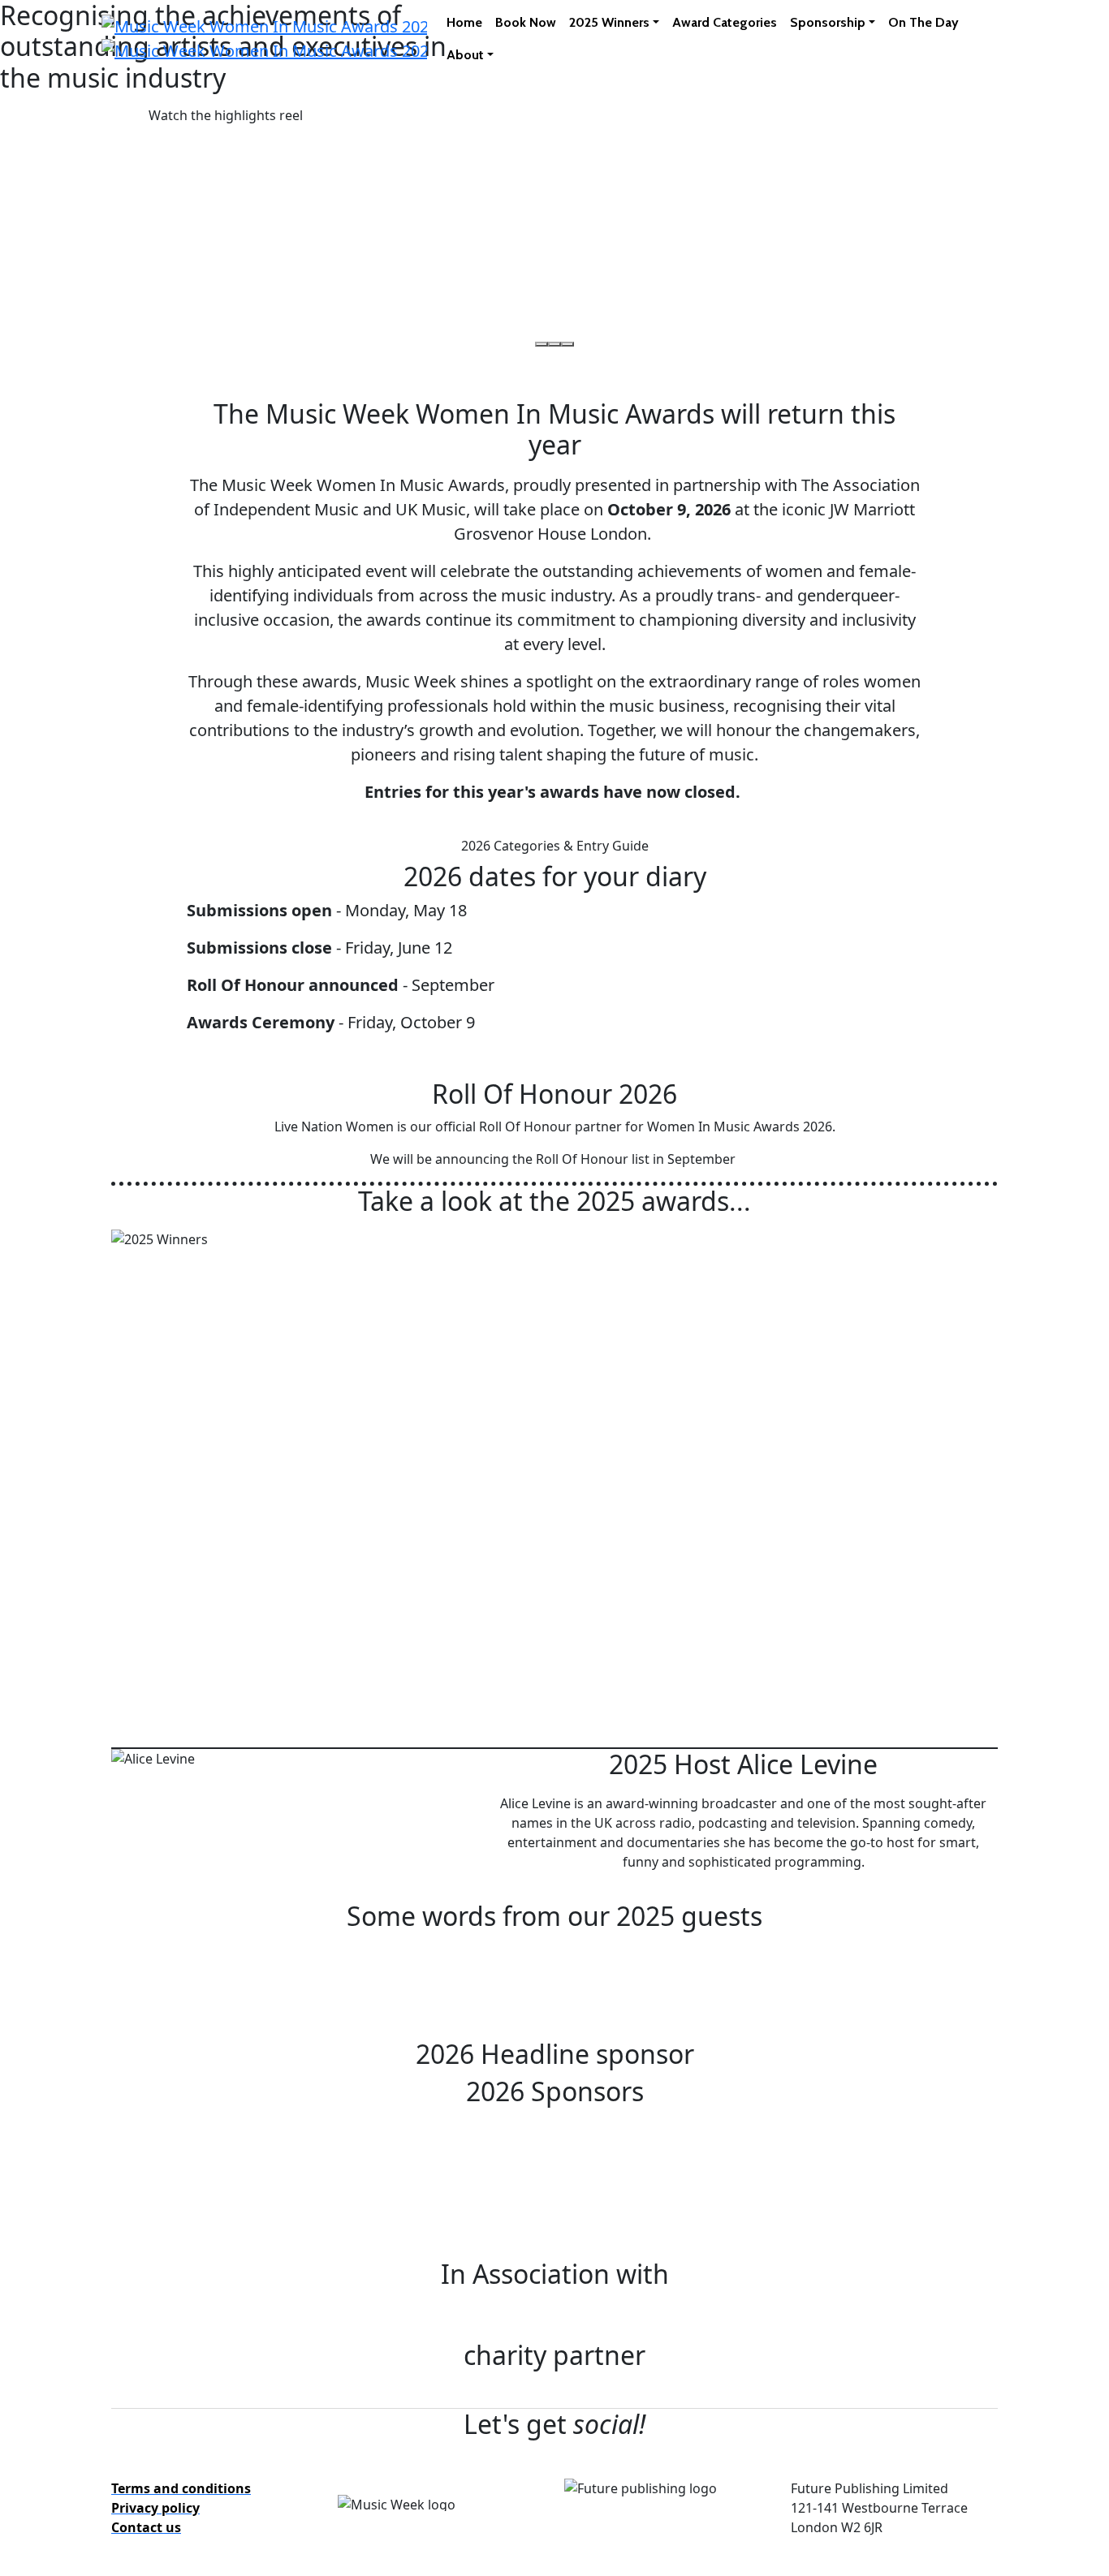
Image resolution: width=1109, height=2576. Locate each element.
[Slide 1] (542, 344)
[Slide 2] (554, 344)
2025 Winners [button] (609, 22)
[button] (226, 115)
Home (464, 22)
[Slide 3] (567, 344)
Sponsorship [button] (828, 22)
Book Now (526, 22)
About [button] (465, 55)
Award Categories (725, 22)
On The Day (923, 22)
